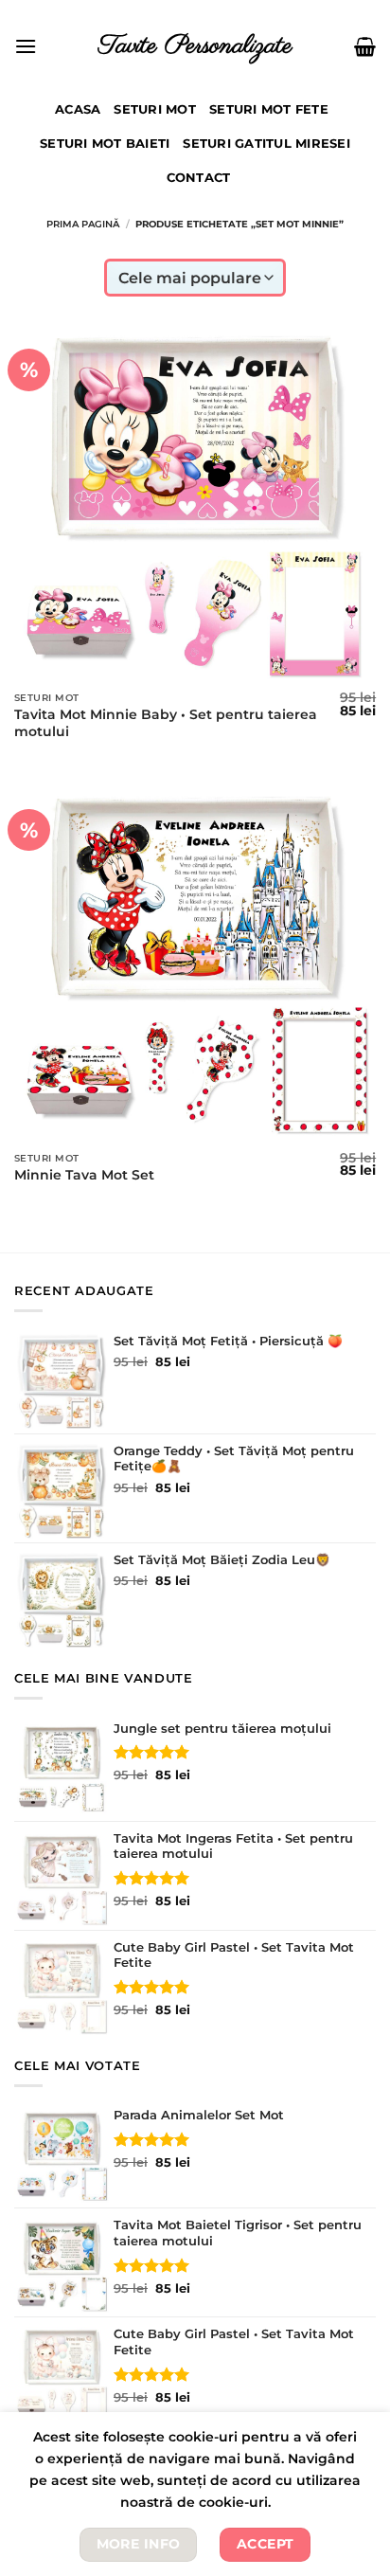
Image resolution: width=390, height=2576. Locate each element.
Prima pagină (83, 224)
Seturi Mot (155, 109)
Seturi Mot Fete (269, 109)
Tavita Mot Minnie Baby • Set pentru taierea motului (166, 723)
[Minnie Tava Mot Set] (195, 962)
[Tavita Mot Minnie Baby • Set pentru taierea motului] (195, 501)
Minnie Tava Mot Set (84, 1175)
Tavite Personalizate (195, 46)
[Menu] (26, 46)
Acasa (78, 109)
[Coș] (365, 46)
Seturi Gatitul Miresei (266, 144)
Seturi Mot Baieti (105, 144)
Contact (199, 178)
